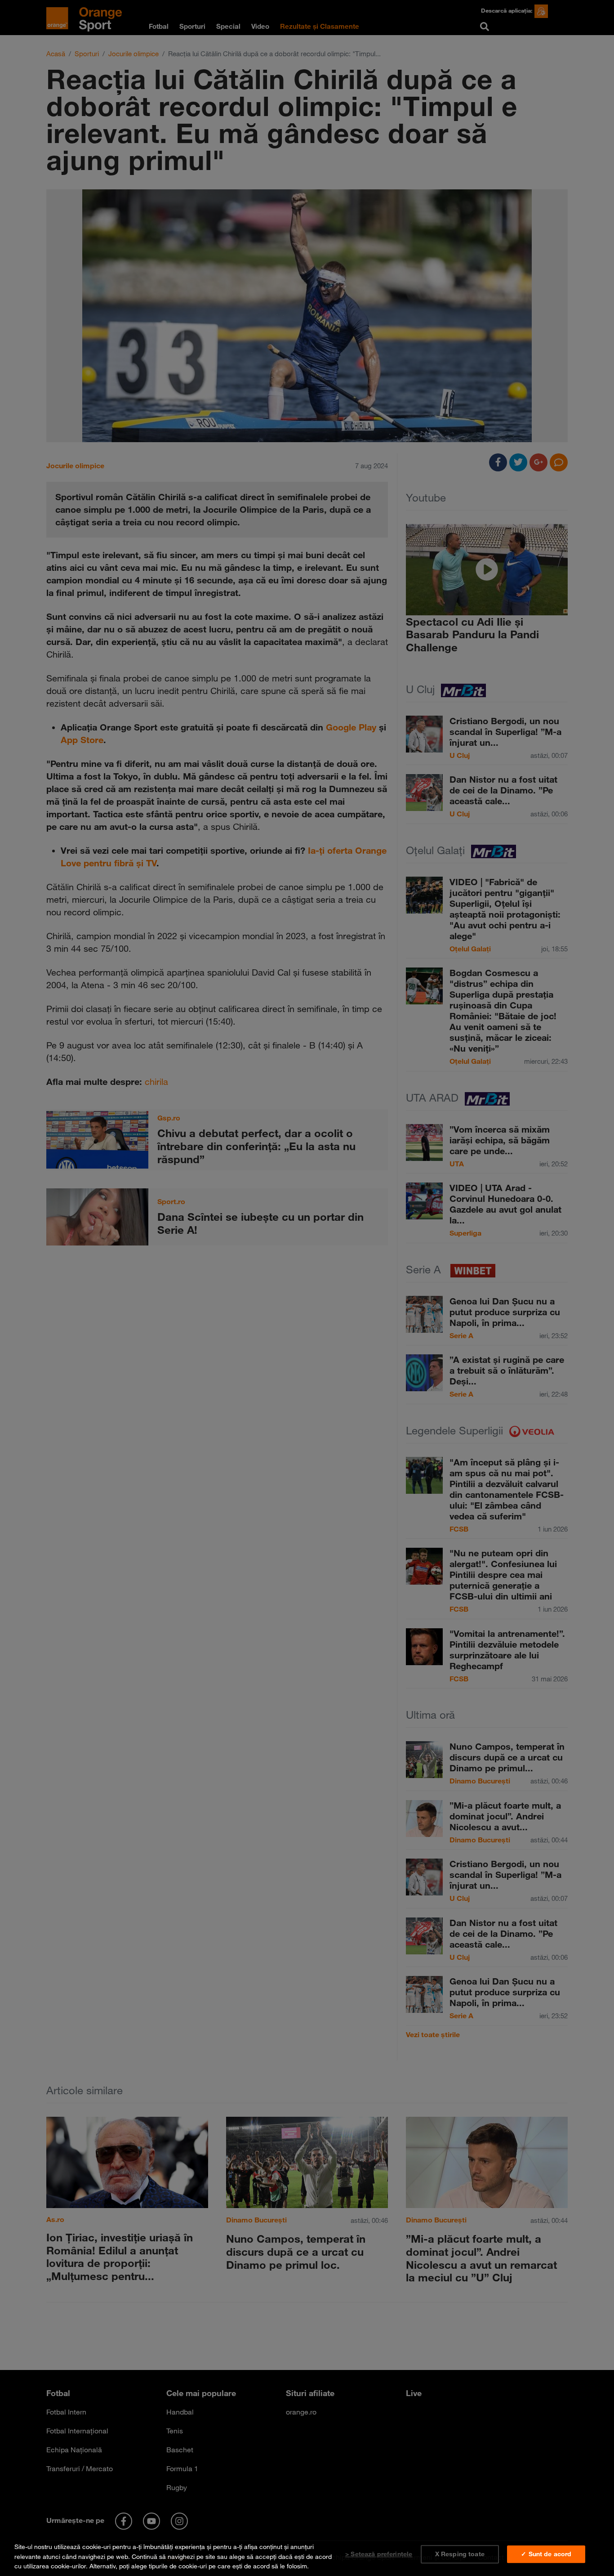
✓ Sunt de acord (546, 2554)
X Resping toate (460, 2554)
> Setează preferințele (379, 2554)
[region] (307, 2555)
